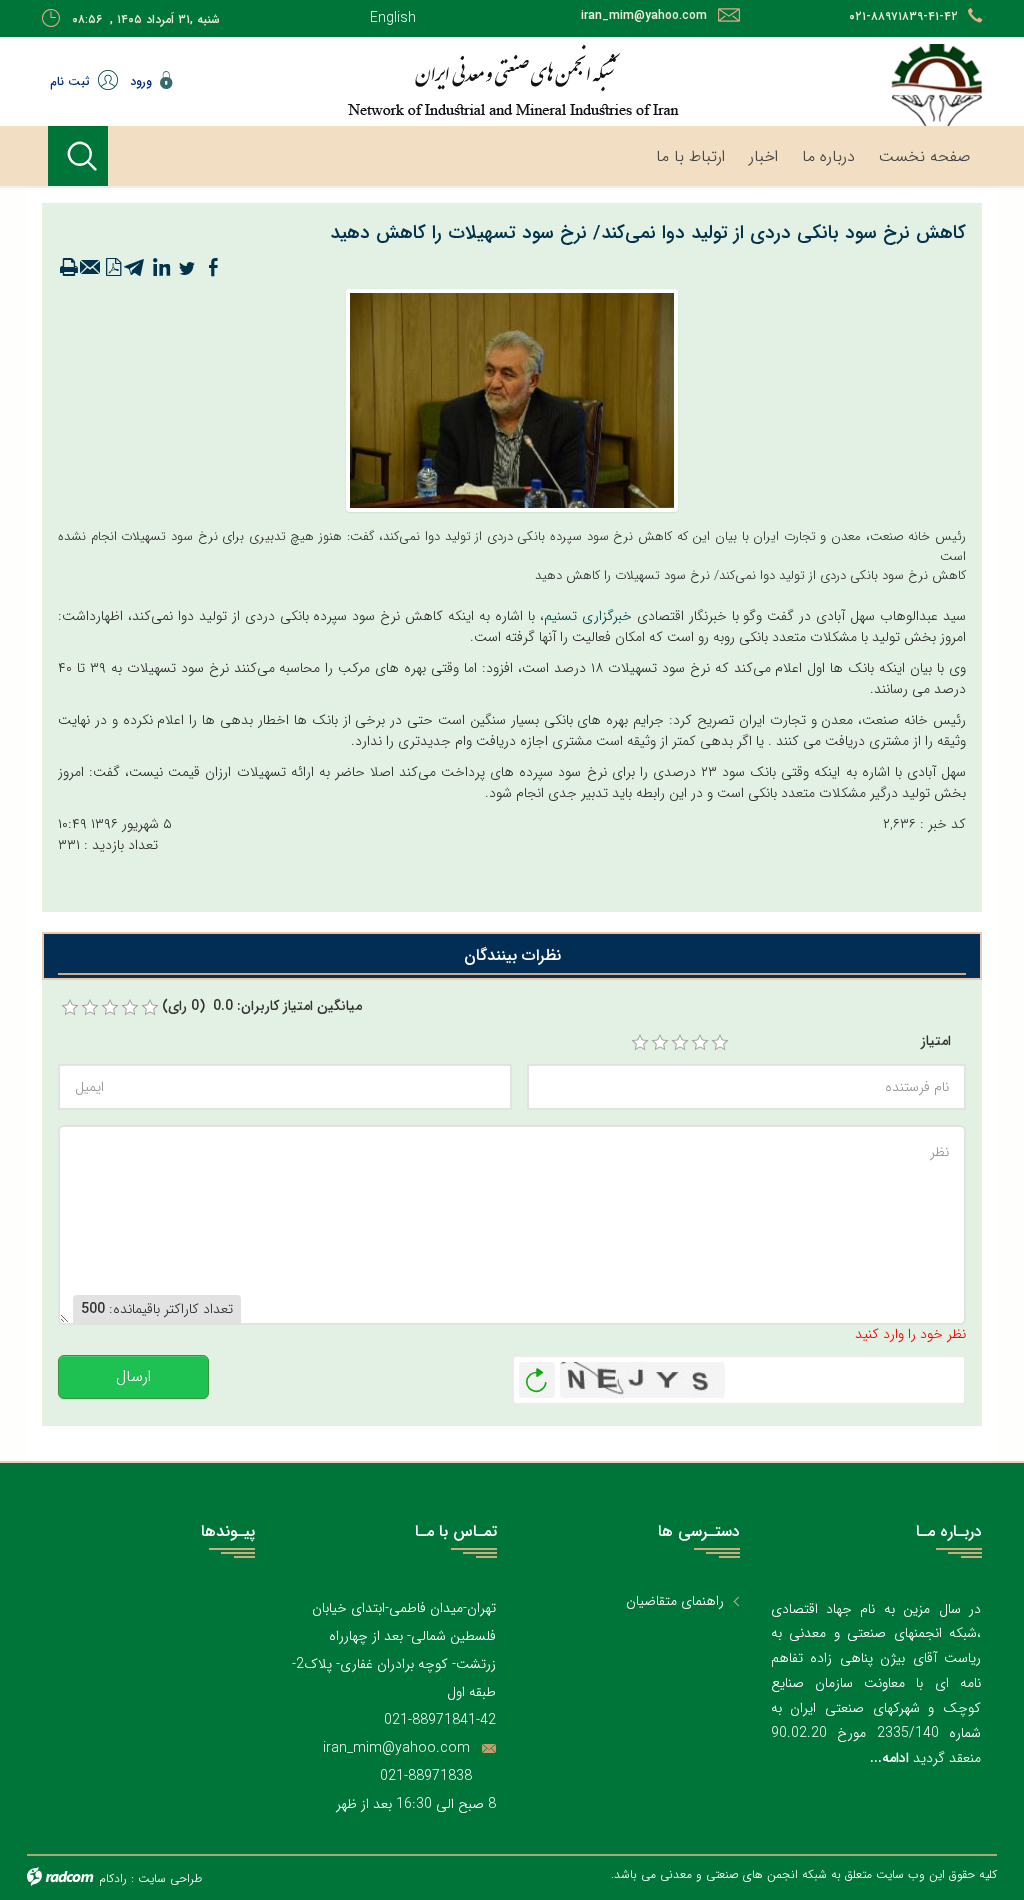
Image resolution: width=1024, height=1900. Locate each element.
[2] (660, 1043)
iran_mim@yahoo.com (644, 15)
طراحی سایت (170, 1878)
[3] (680, 1043)
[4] (700, 1043)
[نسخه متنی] (69, 268)
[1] (640, 1043)
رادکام (113, 1878)
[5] (720, 1043)
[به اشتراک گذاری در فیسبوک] (213, 268)
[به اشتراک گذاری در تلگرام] (135, 268)
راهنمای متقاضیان (675, 1601)
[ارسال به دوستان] (91, 268)
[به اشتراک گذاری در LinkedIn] (161, 268)
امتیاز (936, 1041)
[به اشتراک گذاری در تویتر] (187, 268)
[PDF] (113, 268)
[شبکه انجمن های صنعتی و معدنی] (512, 80)
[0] (70, 1008)
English (393, 18)
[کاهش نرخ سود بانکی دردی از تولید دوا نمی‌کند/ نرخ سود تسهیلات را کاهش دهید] (512, 400)
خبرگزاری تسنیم (588, 616)
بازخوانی (537, 1375)
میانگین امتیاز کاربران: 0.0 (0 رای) (262, 1006)
